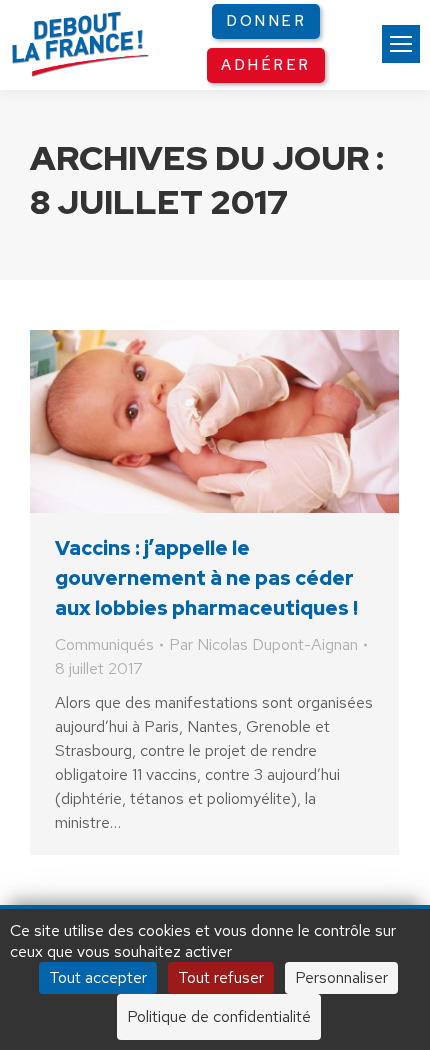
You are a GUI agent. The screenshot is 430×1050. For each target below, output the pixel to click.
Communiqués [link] (104, 644)
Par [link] (263, 644)
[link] (401, 44)
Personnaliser (341, 977)
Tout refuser (221, 977)
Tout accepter (98, 977)
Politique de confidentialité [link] (219, 1016)
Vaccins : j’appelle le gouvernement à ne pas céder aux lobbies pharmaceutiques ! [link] (206, 578)
